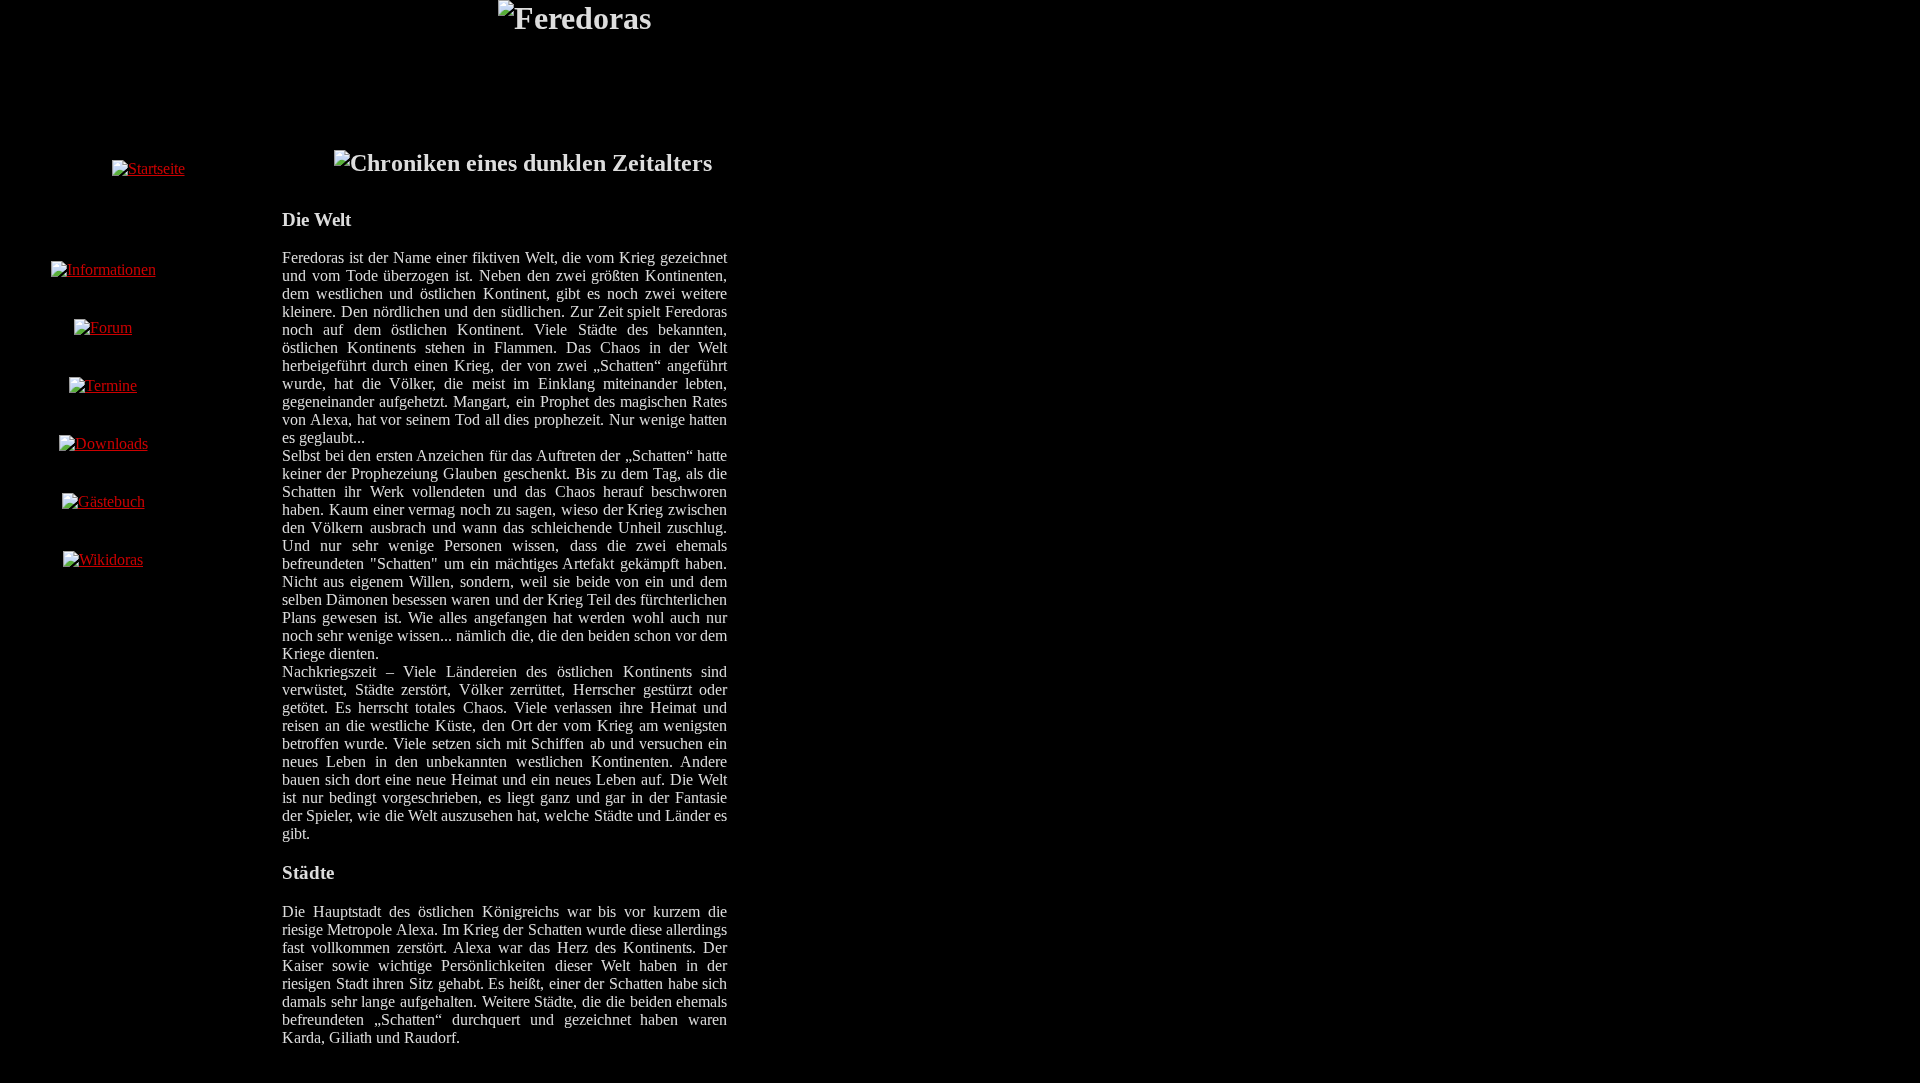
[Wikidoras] (103, 559)
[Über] (103, 269)
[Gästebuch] (103, 501)
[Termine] (103, 385)
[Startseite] (148, 168)
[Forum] (103, 327)
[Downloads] (103, 443)
